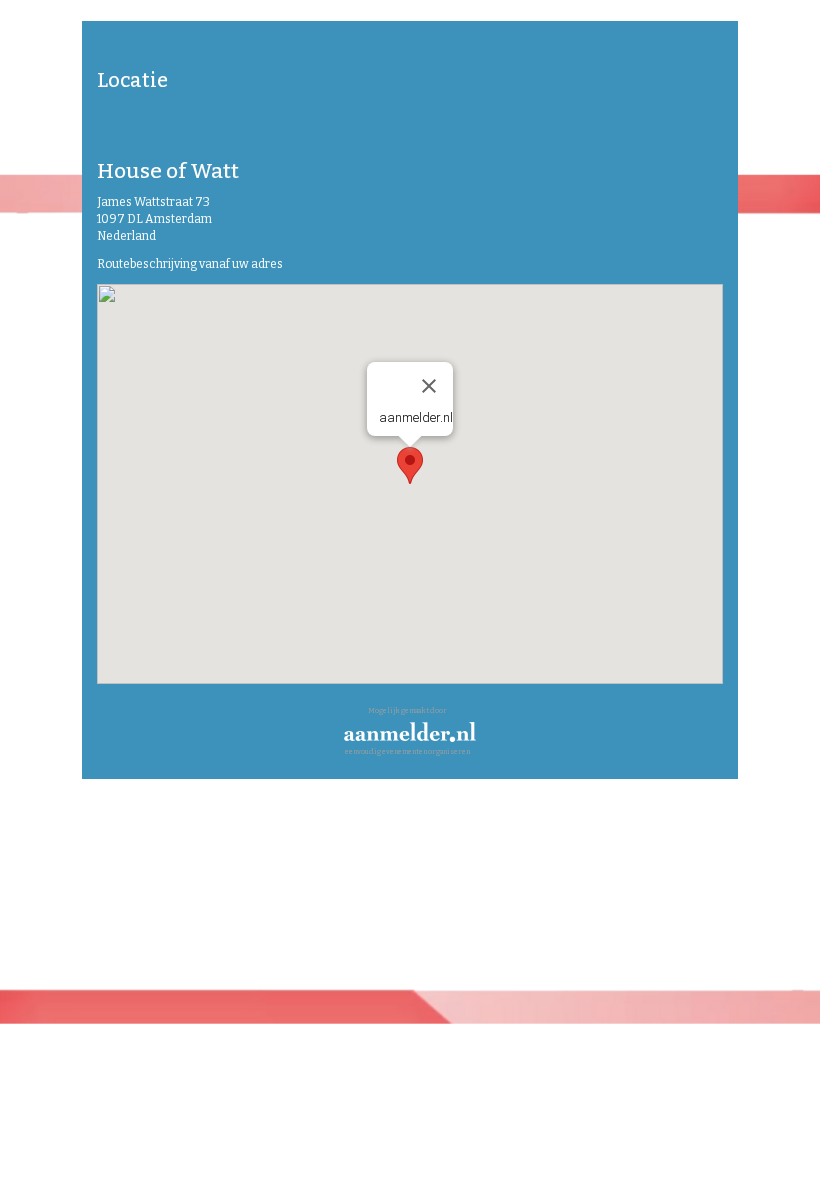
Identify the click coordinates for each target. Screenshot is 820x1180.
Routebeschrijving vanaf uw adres (190, 264)
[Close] (429, 386)
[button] (410, 465)
